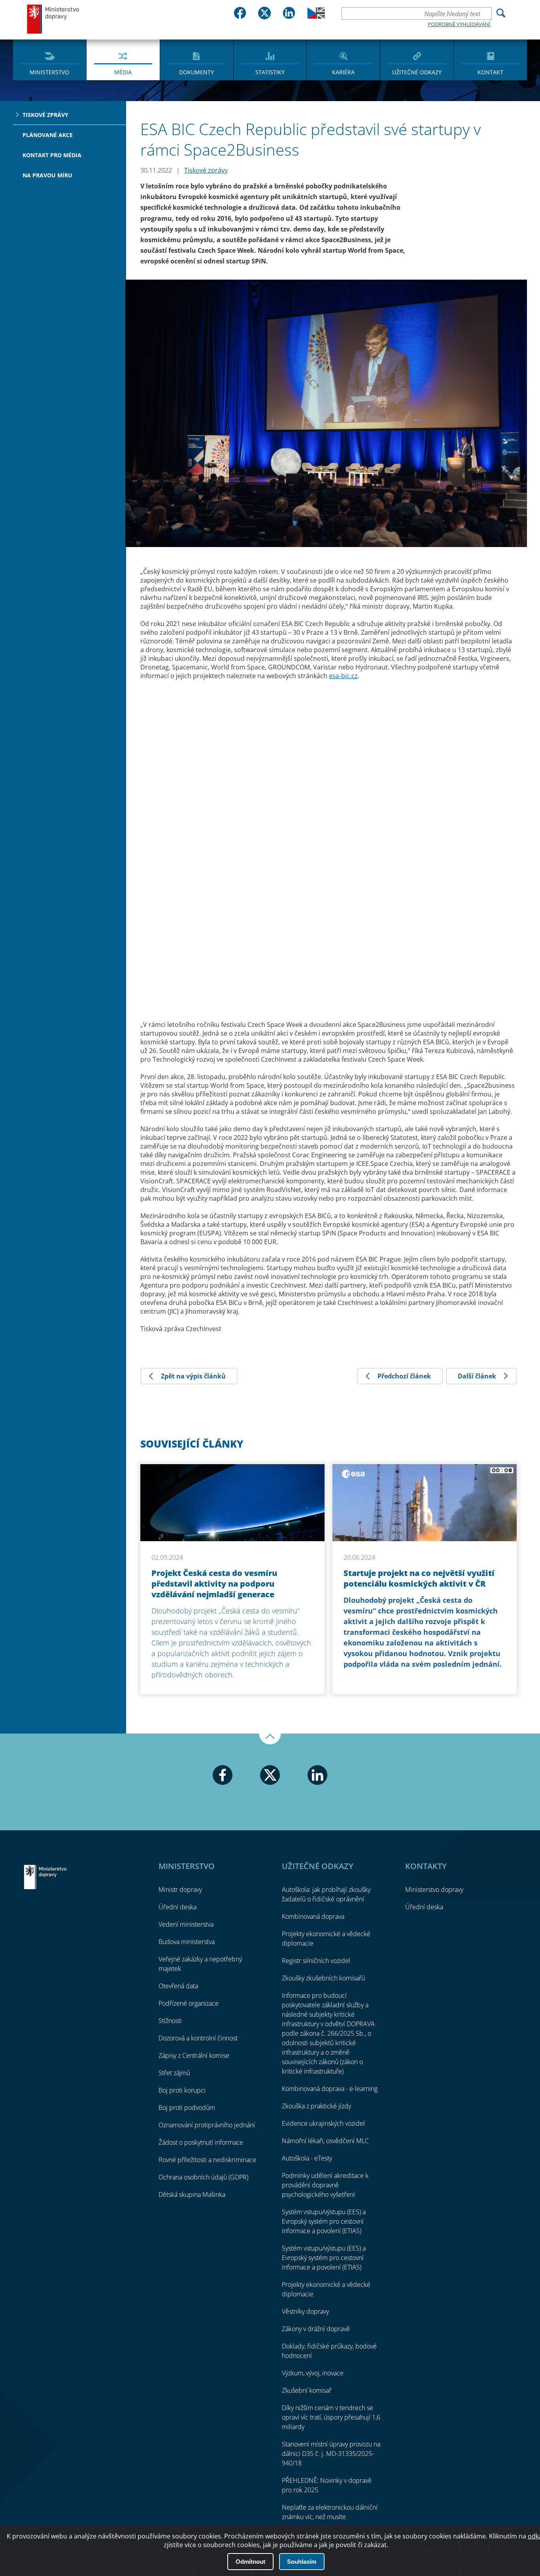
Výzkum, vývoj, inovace (313, 2373)
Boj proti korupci (182, 2090)
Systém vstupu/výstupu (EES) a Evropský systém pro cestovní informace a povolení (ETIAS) (324, 2221)
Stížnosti (170, 2021)
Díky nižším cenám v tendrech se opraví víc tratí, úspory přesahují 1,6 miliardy (331, 2417)
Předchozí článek (404, 1376)
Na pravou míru (47, 175)
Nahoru (270, 1739)
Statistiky (270, 72)
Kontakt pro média (52, 155)
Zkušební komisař (307, 2390)
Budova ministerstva (187, 1942)
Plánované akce (48, 135)
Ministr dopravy (180, 1890)
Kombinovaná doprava (313, 1916)
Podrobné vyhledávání (459, 24)
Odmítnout (250, 2562)
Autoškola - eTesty (307, 2158)
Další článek (477, 1376)
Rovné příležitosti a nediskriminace (207, 2160)
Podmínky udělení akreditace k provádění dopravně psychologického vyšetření (325, 2185)
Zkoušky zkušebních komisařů (323, 1978)
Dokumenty (196, 72)
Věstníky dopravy (305, 2311)
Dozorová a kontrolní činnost (198, 2038)
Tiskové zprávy (45, 115)
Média (123, 72)
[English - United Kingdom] (316, 17)
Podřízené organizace (189, 2003)
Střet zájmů (174, 2073)
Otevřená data (178, 1986)
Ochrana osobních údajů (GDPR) (203, 2177)
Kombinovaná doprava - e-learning (330, 2089)
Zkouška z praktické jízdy (316, 2106)
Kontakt (490, 72)
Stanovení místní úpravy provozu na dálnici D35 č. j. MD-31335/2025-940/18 (331, 2454)
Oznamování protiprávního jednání (207, 2125)
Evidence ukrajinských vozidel (323, 2123)
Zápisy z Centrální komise (194, 2055)
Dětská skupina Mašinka (192, 2194)
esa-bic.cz (343, 676)
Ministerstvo (49, 72)
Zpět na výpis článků (193, 1376)
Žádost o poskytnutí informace (201, 2142)
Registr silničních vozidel (316, 1961)
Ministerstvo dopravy (53, 19)
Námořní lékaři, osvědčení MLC (325, 2141)
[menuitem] (50, 59)
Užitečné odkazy (417, 72)
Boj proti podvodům (187, 2108)
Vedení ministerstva (186, 1924)
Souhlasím (302, 2562)
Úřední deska (177, 1907)
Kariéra (343, 72)
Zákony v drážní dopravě (316, 2329)
